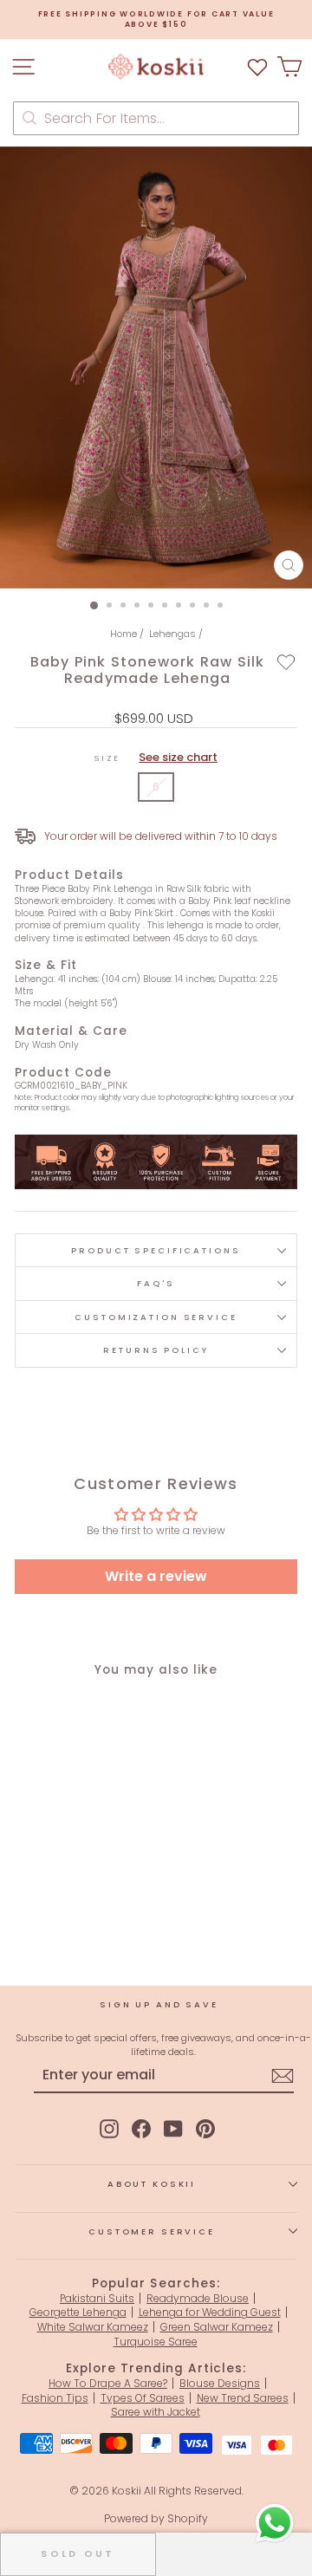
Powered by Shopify (156, 2518)
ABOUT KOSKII (152, 2184)
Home (123, 634)
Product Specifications (156, 1250)
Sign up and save (159, 2004)
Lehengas (172, 634)
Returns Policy (156, 1350)
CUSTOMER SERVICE (152, 2231)
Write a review (156, 1576)
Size (156, 758)
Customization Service (156, 1317)
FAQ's (156, 1283)
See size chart (178, 757)
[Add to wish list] (257, 66)
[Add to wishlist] (286, 661)
